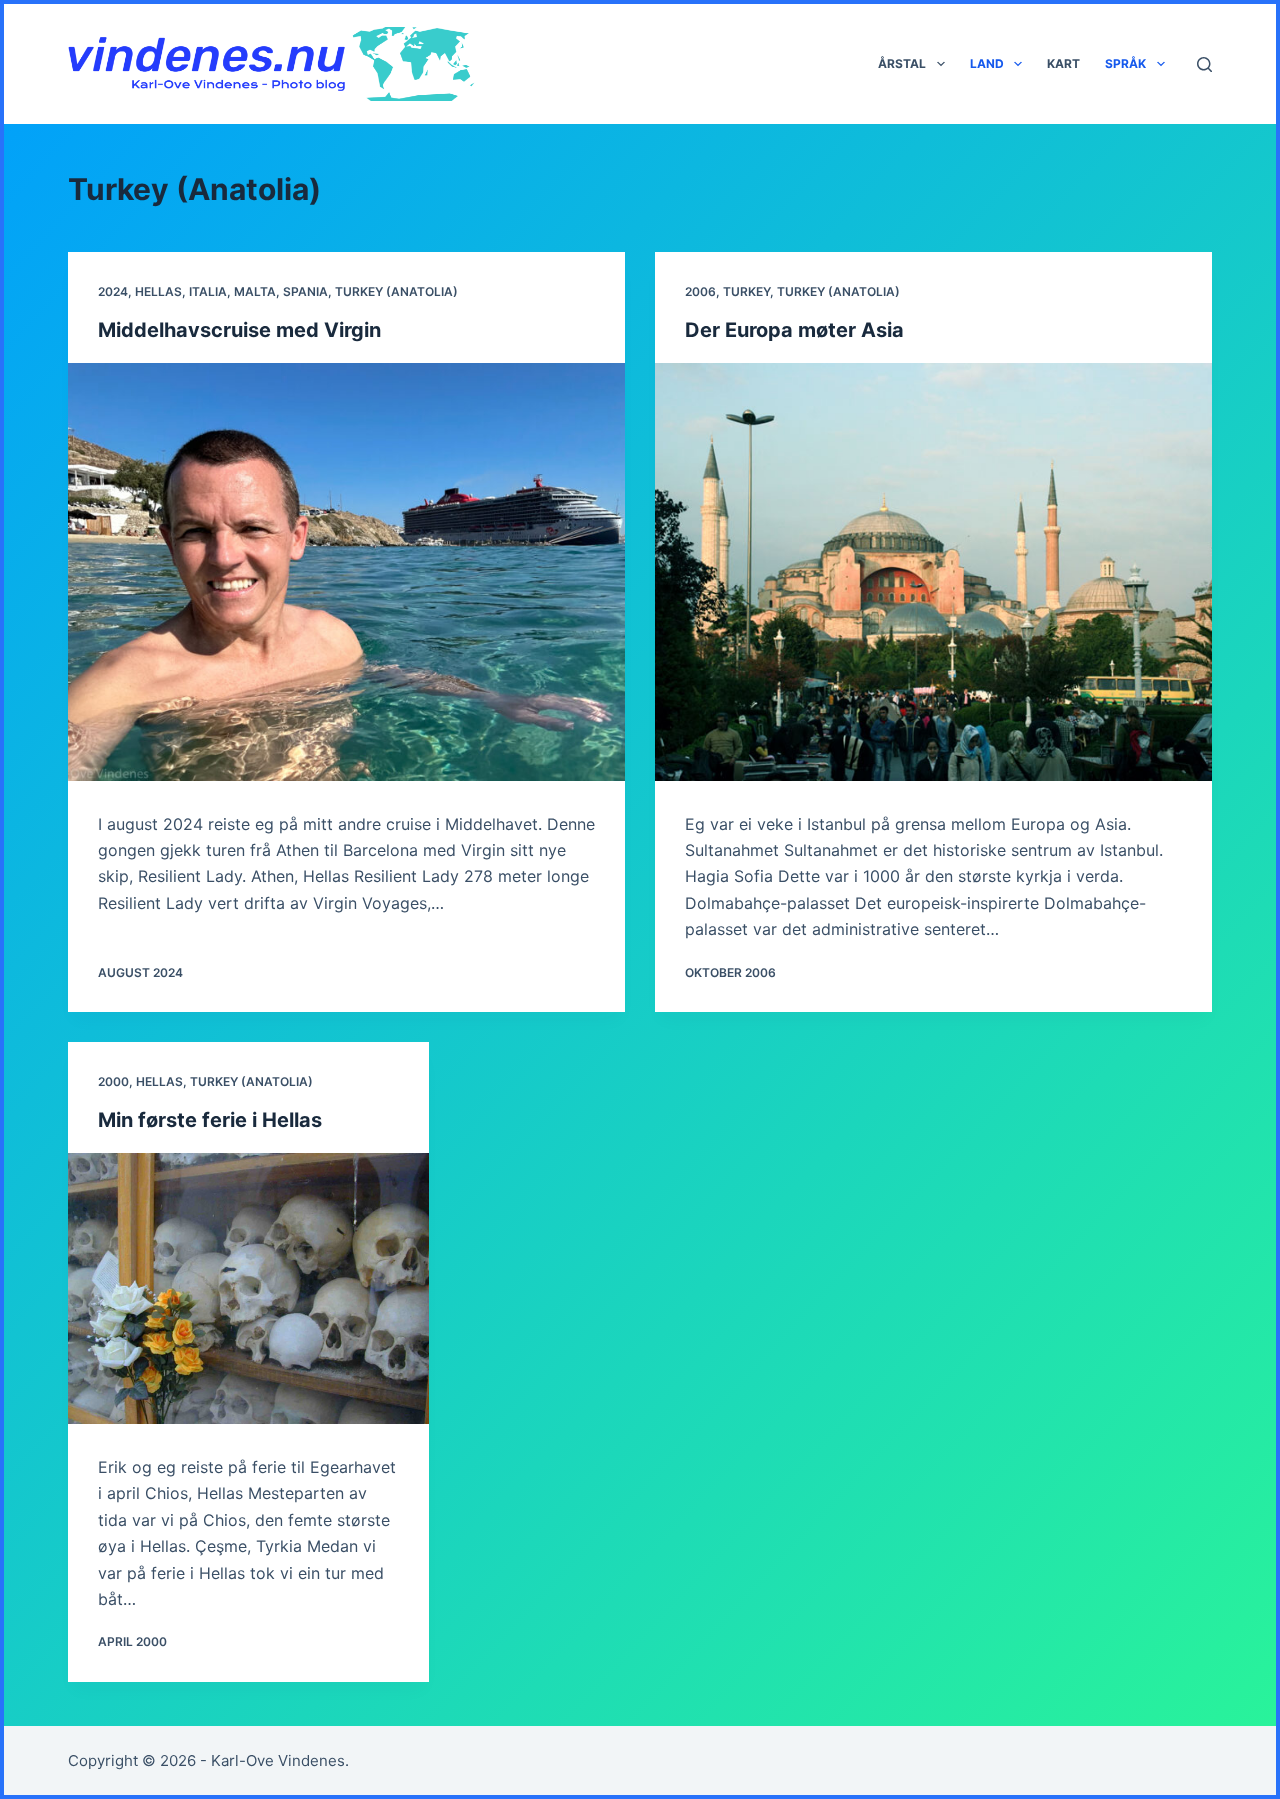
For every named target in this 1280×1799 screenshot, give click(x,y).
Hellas (158, 291)
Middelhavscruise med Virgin (239, 330)
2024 (113, 291)
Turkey (746, 291)
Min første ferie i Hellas (210, 1120)
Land (987, 63)
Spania (305, 291)
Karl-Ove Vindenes (278, 1760)
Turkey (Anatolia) (396, 291)
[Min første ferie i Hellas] (248, 1288)
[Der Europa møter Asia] (933, 572)
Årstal (902, 63)
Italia (208, 291)
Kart (1063, 63)
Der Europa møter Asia (794, 330)
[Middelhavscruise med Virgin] (346, 572)
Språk (1125, 63)
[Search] (1204, 64)
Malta (255, 291)
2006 (700, 291)
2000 (113, 1081)
